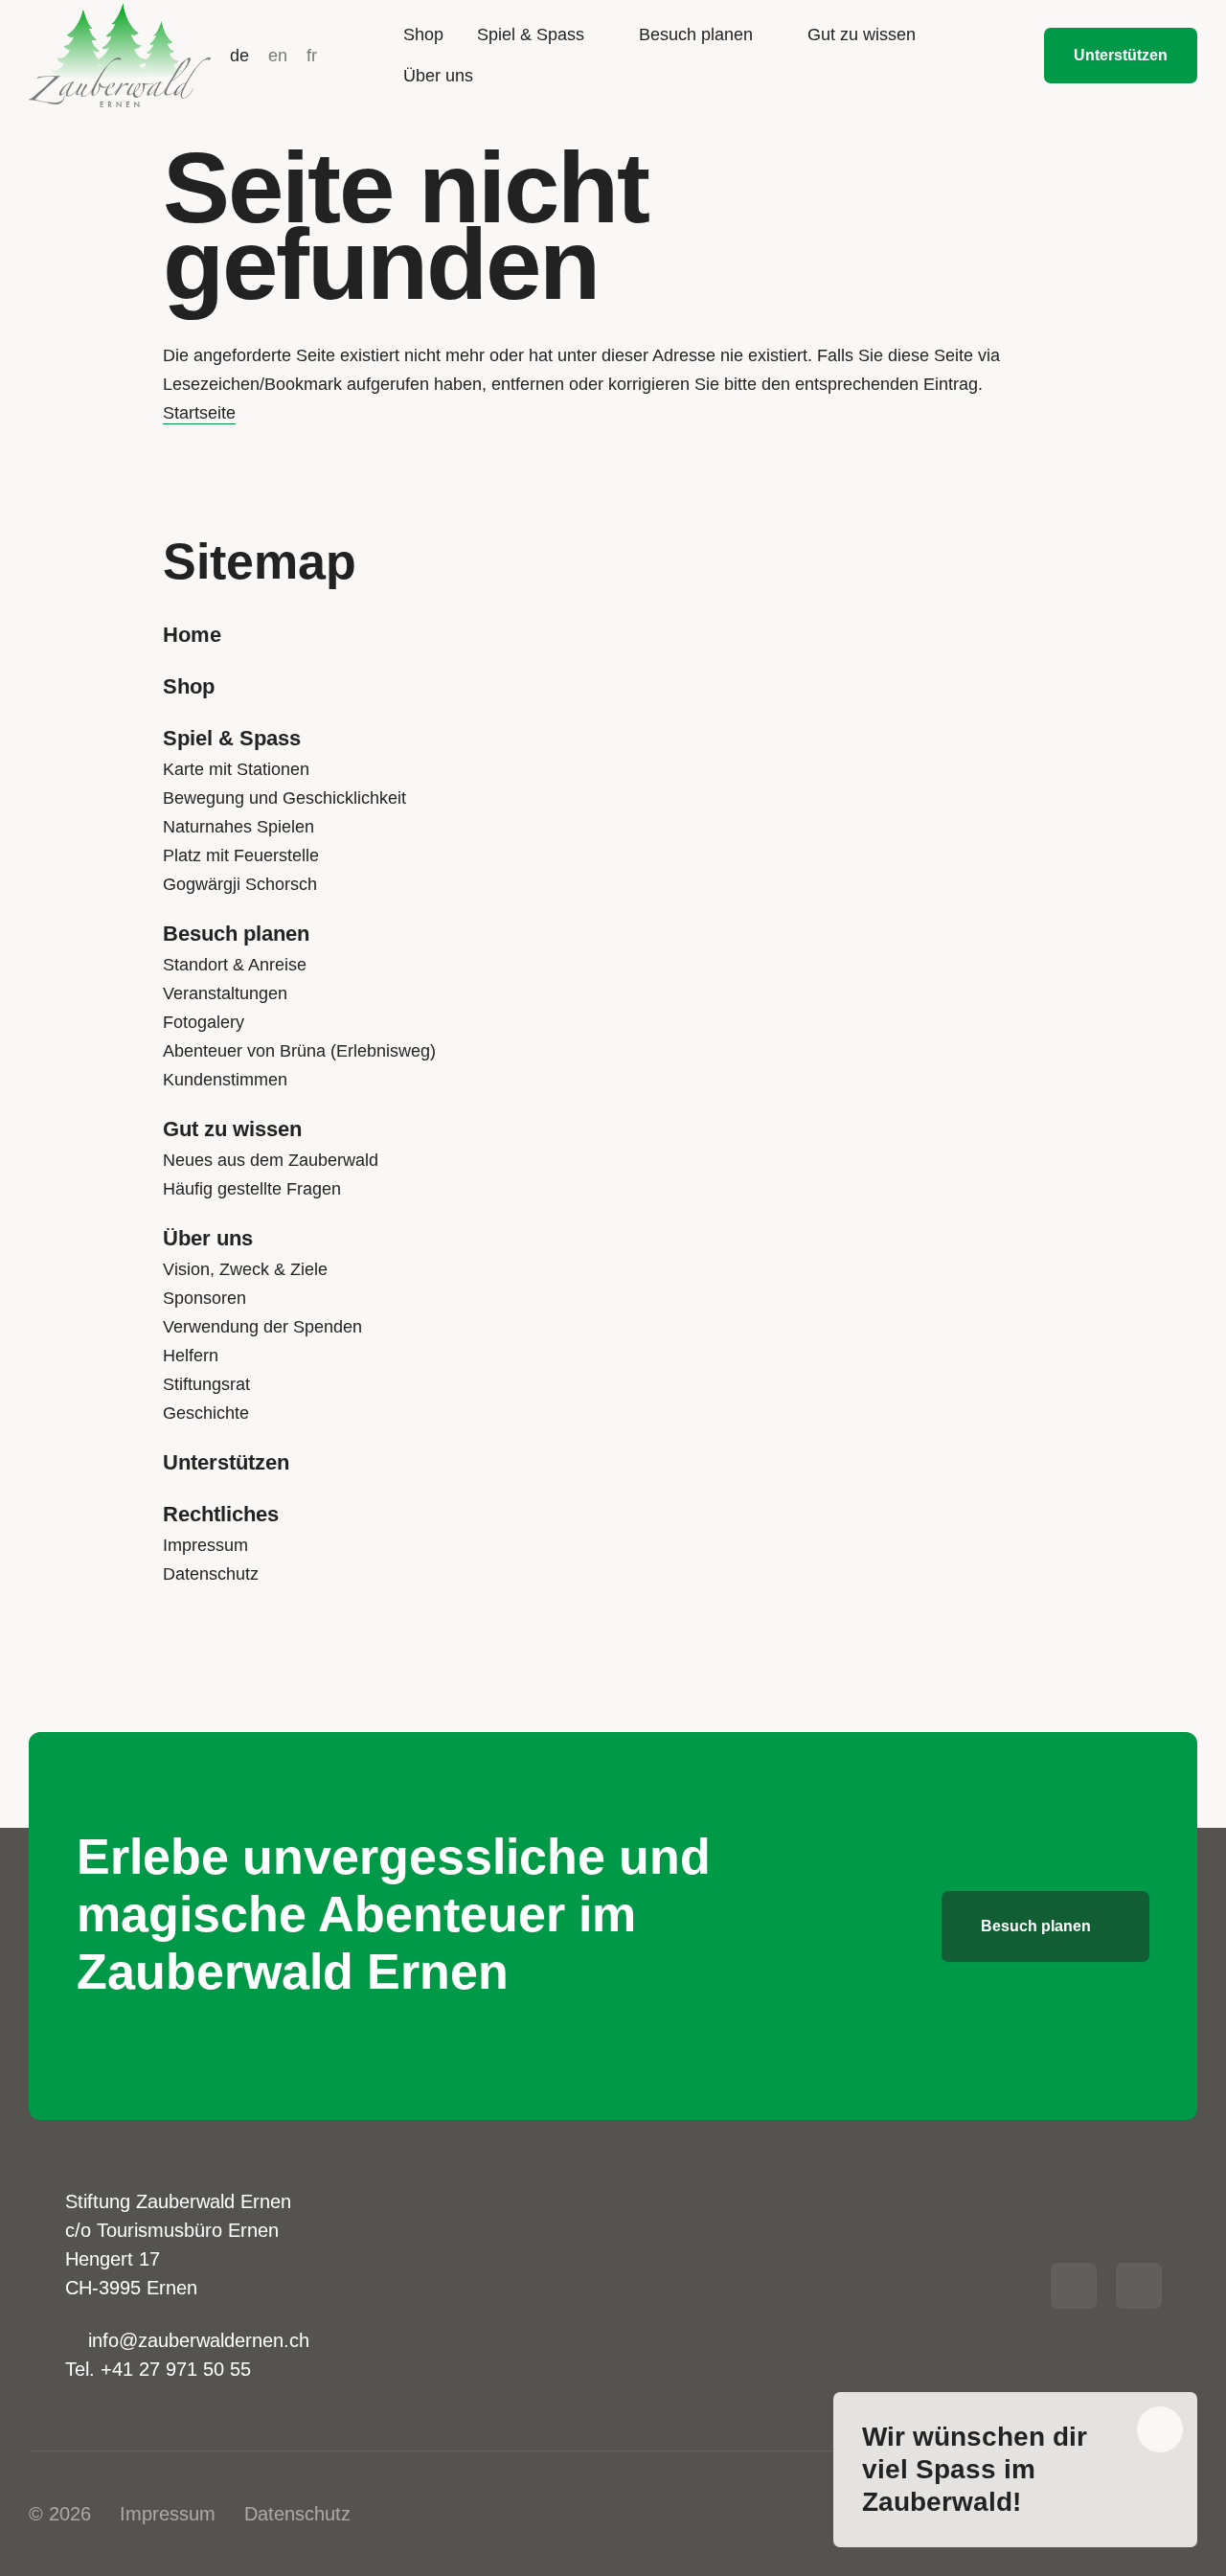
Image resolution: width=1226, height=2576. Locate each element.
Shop (189, 686)
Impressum (205, 1545)
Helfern (191, 1356)
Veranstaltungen (225, 993)
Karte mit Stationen (236, 769)
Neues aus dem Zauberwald (271, 1160)
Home (192, 635)
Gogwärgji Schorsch (240, 884)
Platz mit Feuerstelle (241, 855)
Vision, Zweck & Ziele (245, 1269)
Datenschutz (211, 1574)
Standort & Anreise (235, 965)
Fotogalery (204, 1022)
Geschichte (206, 1413)
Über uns (208, 1238)
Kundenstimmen (225, 1080)
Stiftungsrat (206, 1384)
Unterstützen (226, 1462)
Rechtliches (221, 1514)
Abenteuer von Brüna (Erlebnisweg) (299, 1051)
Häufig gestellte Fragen (252, 1189)
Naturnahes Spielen (238, 827)
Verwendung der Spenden (262, 1327)
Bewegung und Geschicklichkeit (284, 798)
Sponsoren (204, 1298)
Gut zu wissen (232, 1129)
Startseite (199, 413)
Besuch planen (236, 934)
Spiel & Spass (232, 738)
